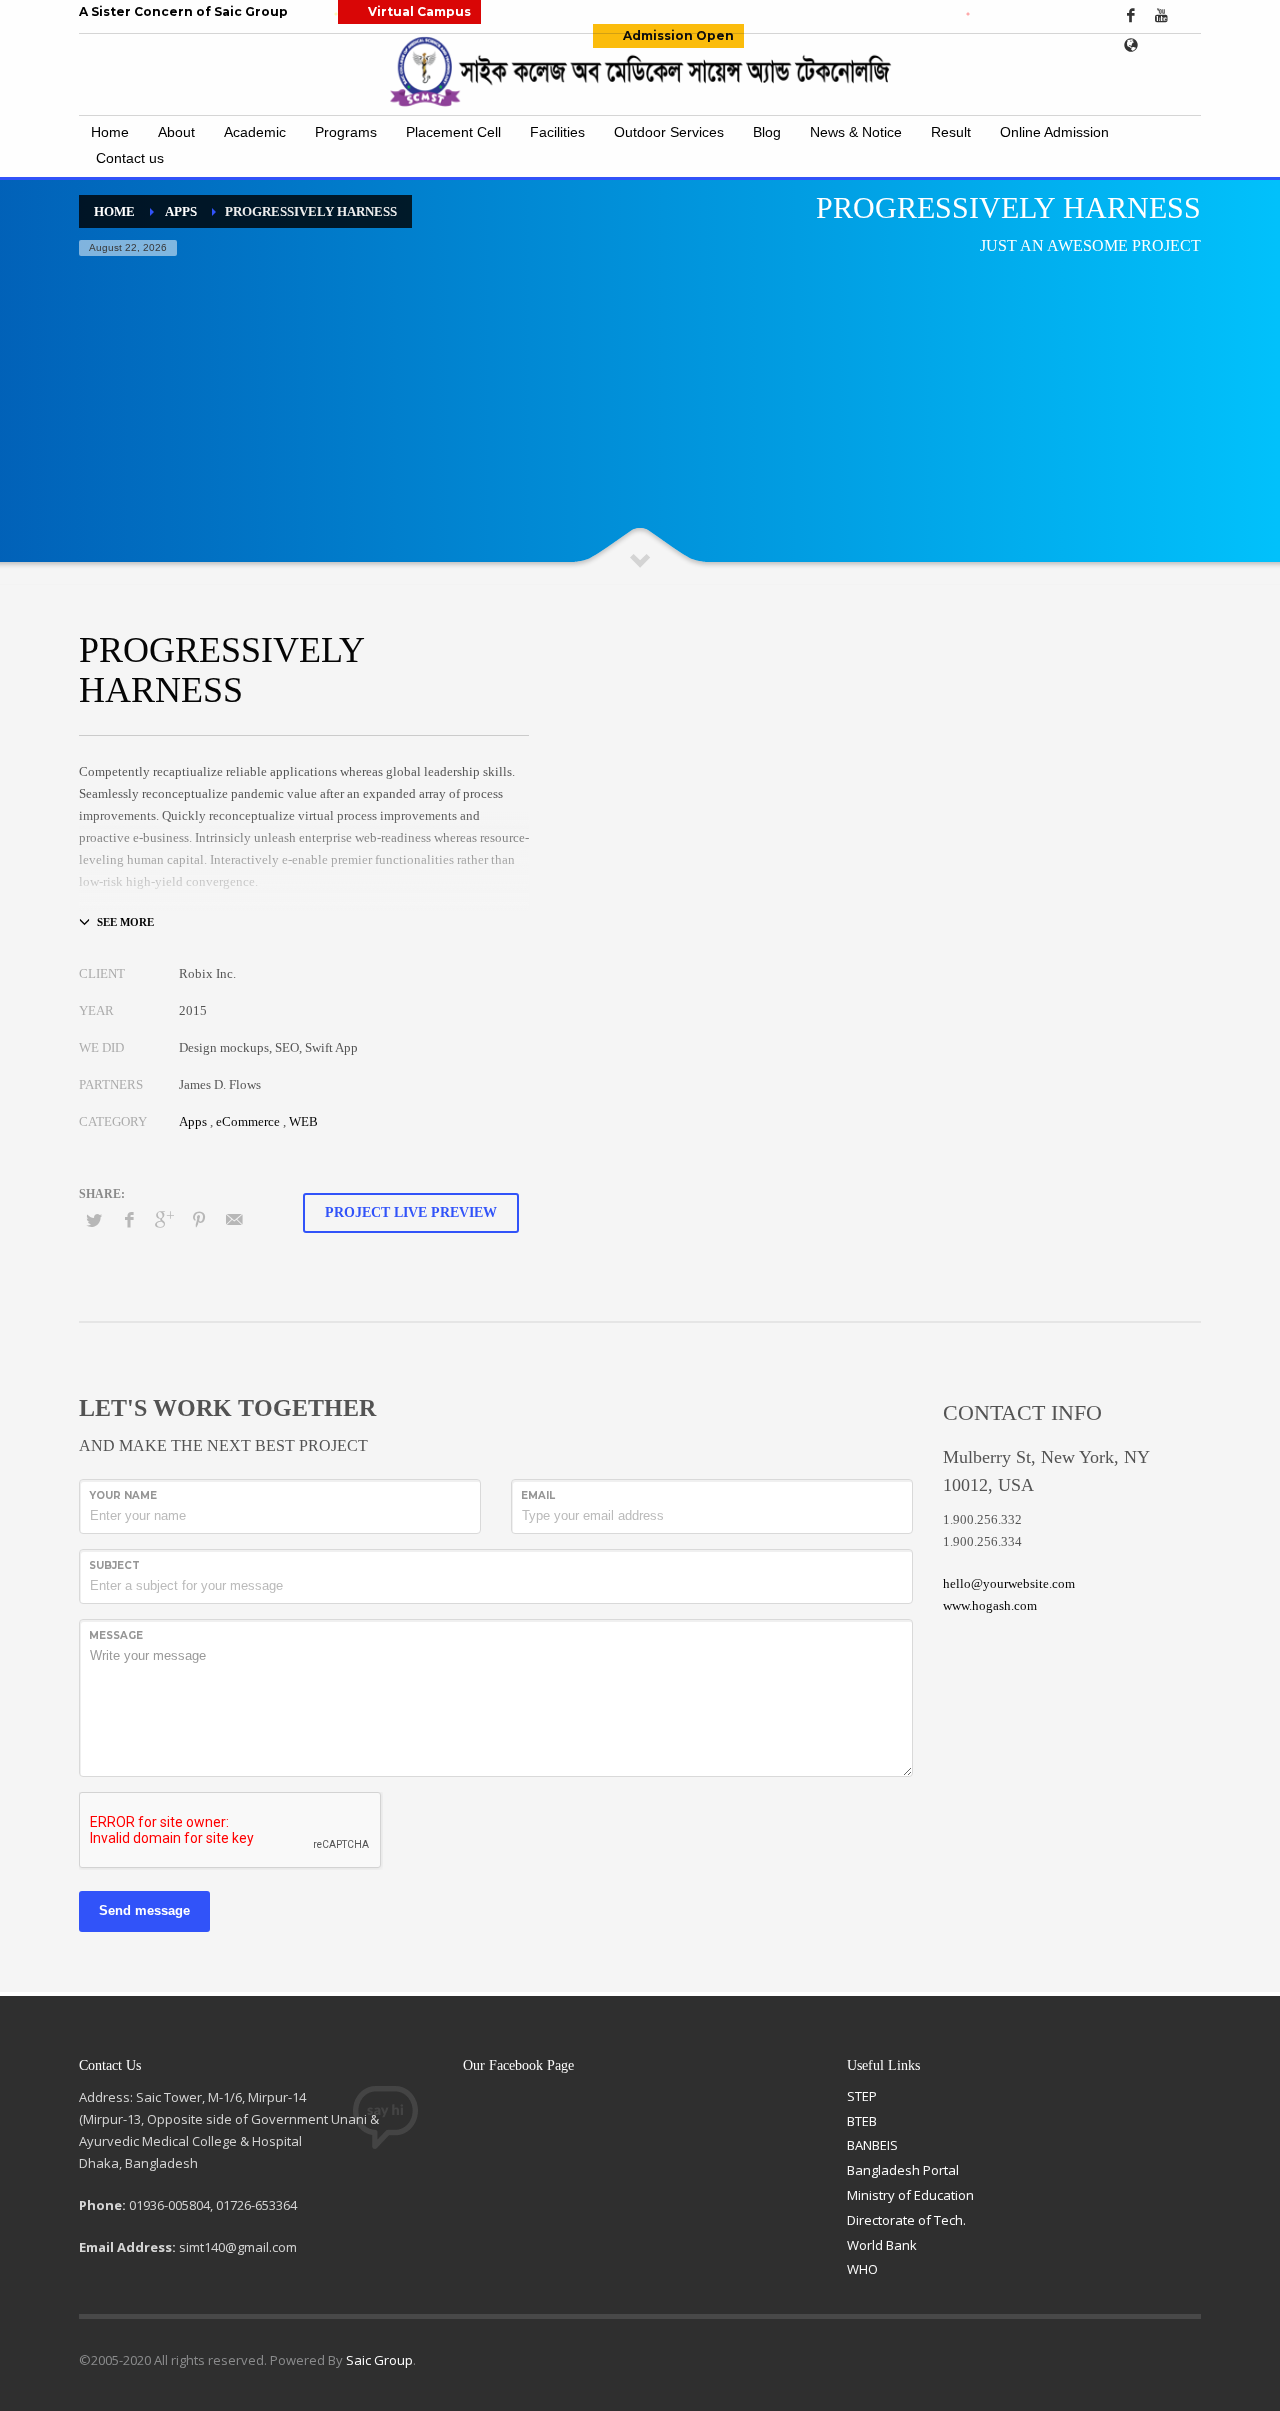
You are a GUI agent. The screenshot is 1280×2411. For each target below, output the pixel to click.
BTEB (862, 2121)
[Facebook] (1131, 15)
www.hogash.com (990, 1605)
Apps (193, 1121)
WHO (862, 2269)
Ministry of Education (910, 2195)
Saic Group (379, 2360)
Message (116, 1635)
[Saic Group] (1131, 45)
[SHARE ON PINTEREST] (199, 1220)
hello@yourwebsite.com (1009, 1583)
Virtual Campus (419, 11)
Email (538, 1495)
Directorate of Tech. (906, 2220)
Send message (144, 1910)
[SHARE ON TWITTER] (94, 1221)
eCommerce (248, 1121)
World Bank (882, 2245)
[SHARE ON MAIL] (234, 1220)
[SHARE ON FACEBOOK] (129, 1220)
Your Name (123, 1495)
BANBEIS (872, 2145)
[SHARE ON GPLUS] (164, 1220)
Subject (114, 1565)
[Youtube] (1161, 15)
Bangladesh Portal (903, 2170)
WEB (303, 1121)
